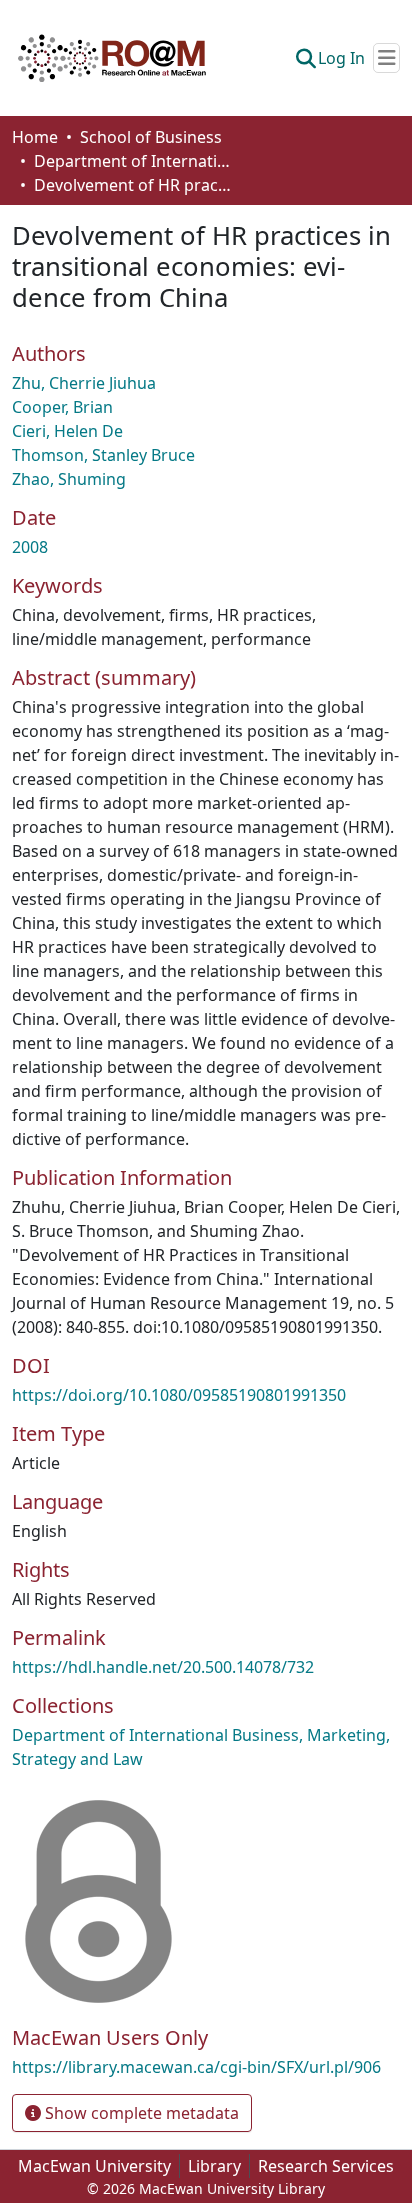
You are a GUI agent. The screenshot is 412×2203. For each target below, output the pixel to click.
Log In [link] (341, 58)
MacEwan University (94, 2166)
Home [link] (35, 137)
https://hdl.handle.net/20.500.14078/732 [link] (163, 1667)
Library (214, 2166)
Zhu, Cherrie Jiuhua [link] (84, 383)
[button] (112, 58)
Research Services (326, 2166)
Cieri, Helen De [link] (67, 431)
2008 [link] (30, 547)
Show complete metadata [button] (140, 2113)
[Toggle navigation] (386, 58)
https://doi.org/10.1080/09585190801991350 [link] (179, 1395)
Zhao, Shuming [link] (69, 479)
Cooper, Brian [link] (62, 407)
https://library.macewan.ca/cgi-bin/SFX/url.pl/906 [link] (196, 2067)
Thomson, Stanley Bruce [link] (103, 455)
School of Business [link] (151, 137)
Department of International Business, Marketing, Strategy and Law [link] (134, 161)
